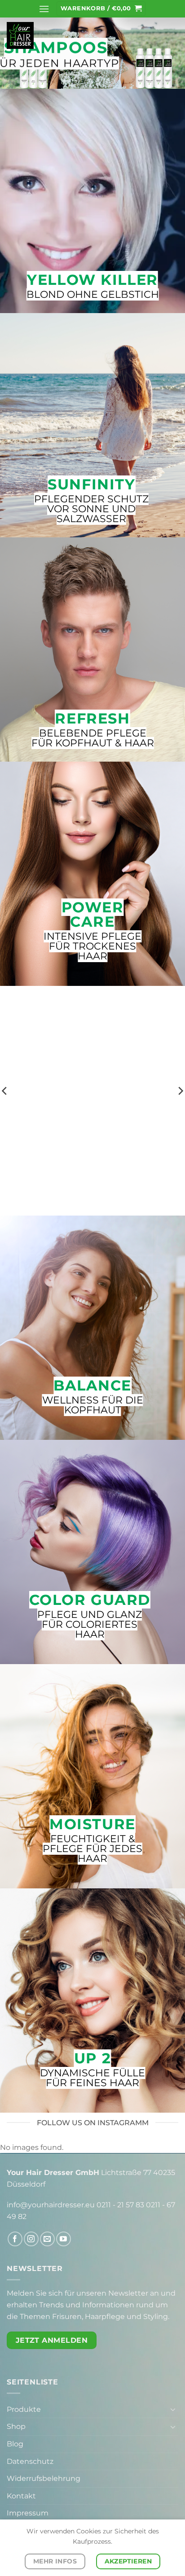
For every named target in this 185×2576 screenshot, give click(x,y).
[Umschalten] (173, 2409)
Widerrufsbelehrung (44, 2478)
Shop (16, 2426)
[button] (44, 9)
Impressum (28, 2513)
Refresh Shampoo (93, 1186)
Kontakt (21, 2496)
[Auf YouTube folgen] (64, 2239)
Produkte (24, 2409)
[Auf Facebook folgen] (15, 2239)
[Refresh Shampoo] (92, 1078)
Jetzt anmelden (52, 2340)
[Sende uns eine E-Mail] (47, 2239)
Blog (15, 2444)
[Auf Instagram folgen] (31, 2239)
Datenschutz (30, 2461)
